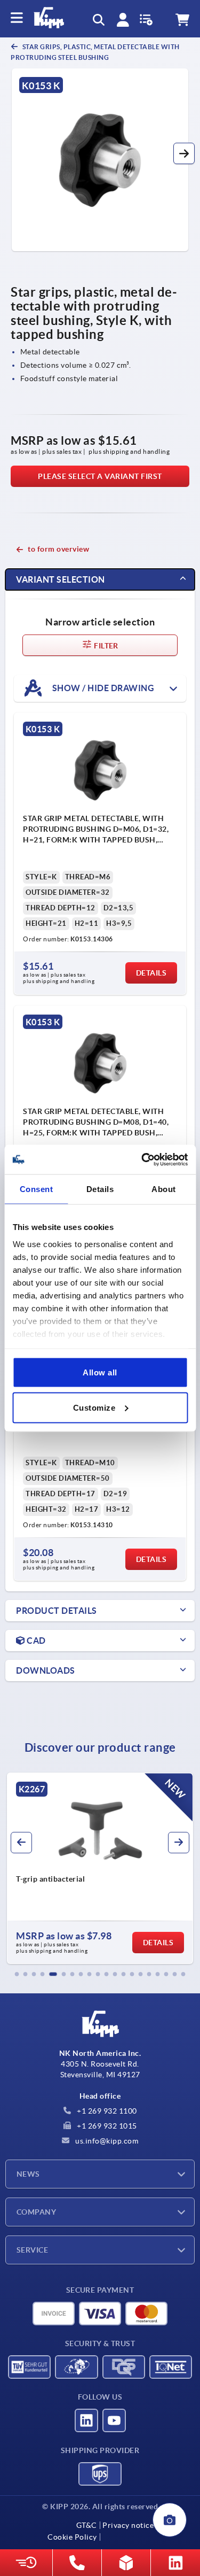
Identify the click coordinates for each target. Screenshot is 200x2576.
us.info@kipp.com (106, 2141)
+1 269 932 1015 (106, 2126)
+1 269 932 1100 (106, 2111)
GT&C (87, 2525)
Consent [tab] (37, 1189)
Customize (94, 1407)
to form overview (58, 549)
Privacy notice (128, 2525)
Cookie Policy (72, 2537)
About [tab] (164, 1189)
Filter (105, 646)
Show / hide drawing (102, 687)
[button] (184, 153)
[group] (100, 1868)
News (28, 2174)
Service (32, 2250)
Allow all (100, 1372)
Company (36, 2212)
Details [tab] (100, 1189)
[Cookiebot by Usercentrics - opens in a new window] (142, 1159)
